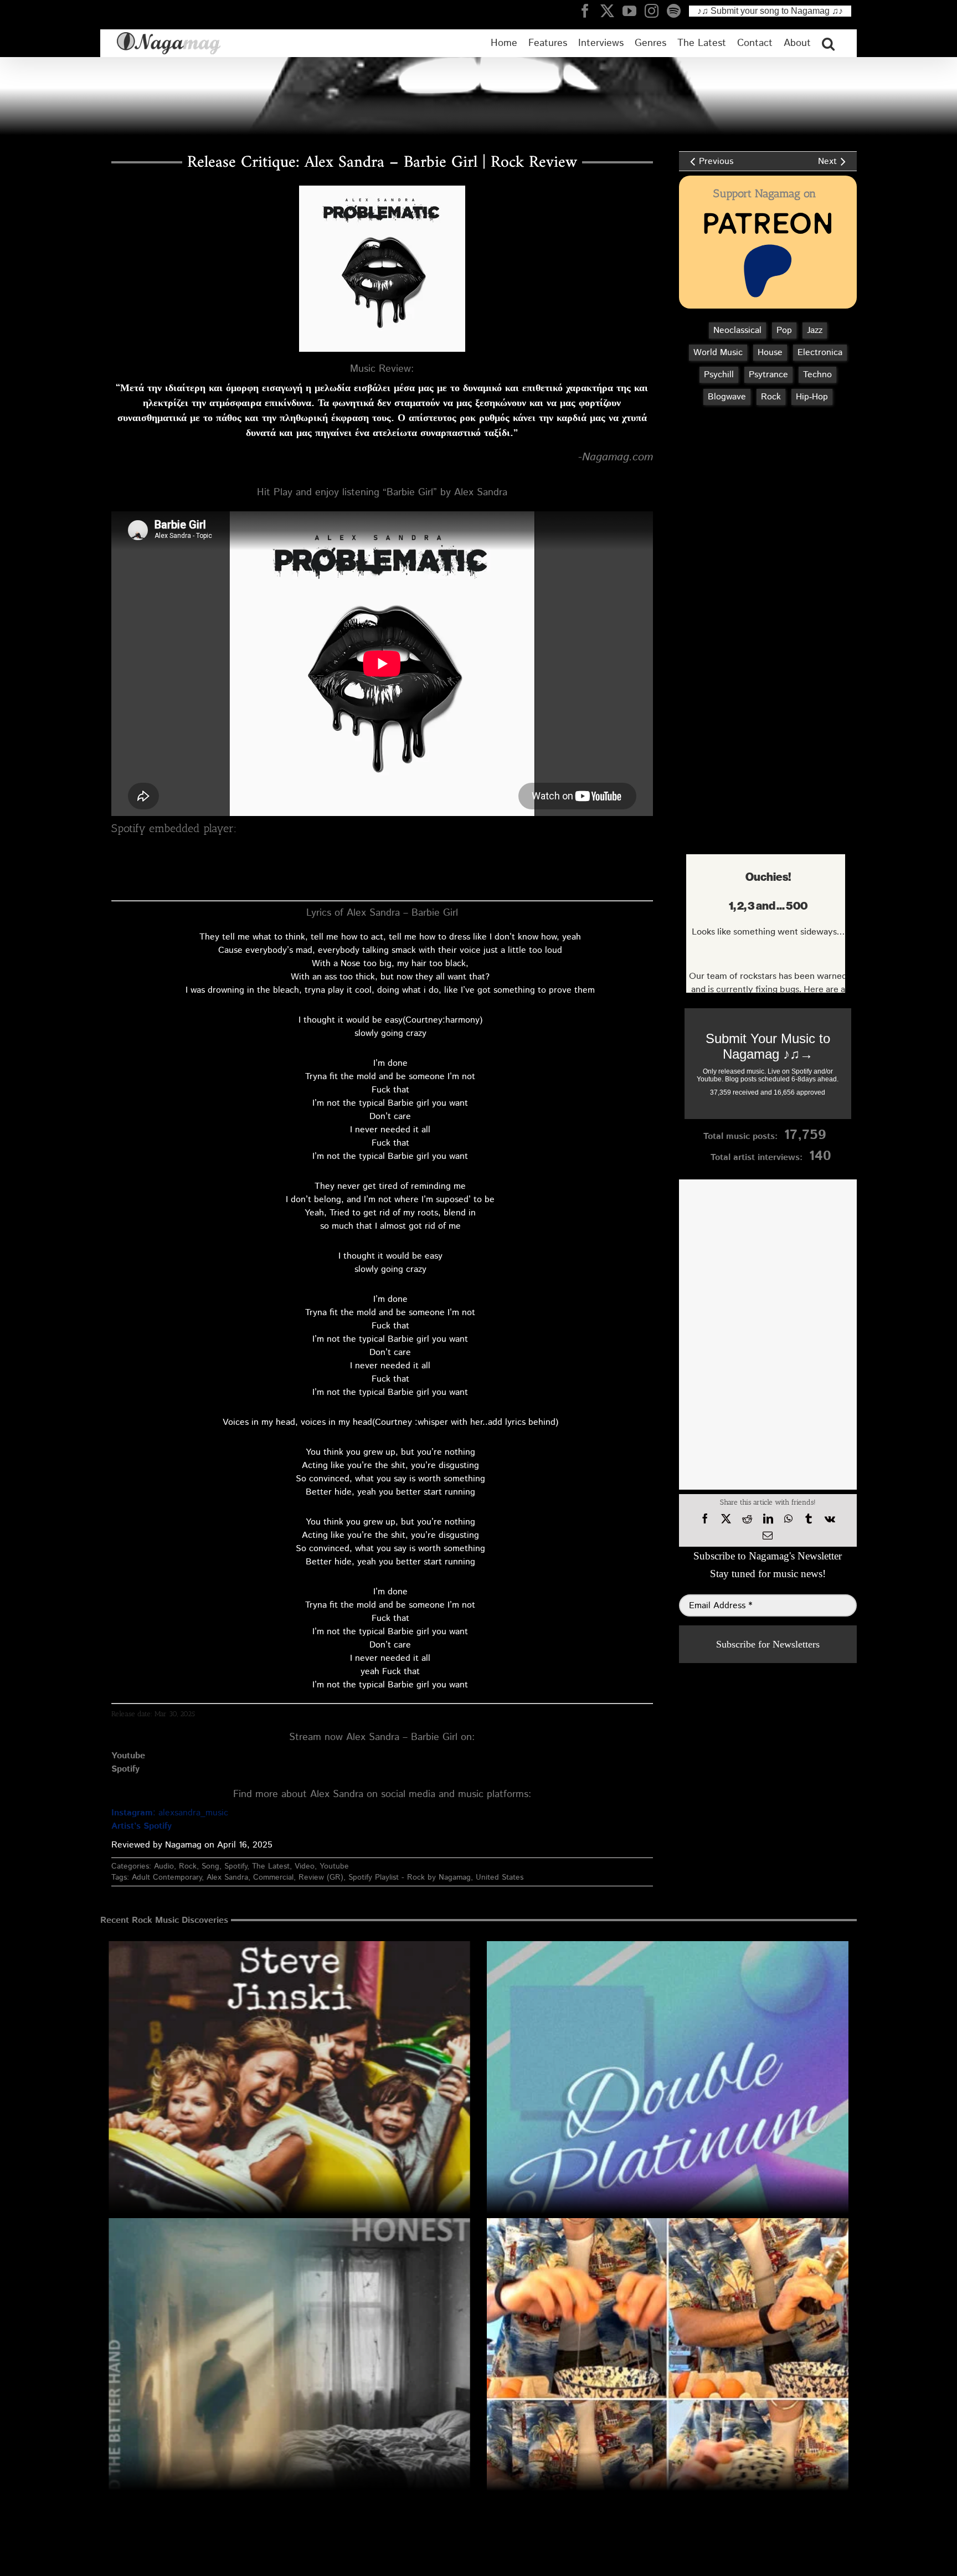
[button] (828, 43)
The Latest (271, 1866)
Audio (164, 1866)
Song (210, 1866)
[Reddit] (747, 1519)
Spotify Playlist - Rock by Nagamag (410, 1877)
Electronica (820, 353)
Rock (188, 1866)
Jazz (815, 330)
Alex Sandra (227, 1877)
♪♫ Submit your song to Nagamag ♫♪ (770, 11)
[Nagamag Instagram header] (656, 11)
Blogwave (727, 397)
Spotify (236, 1866)
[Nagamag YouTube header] (634, 11)
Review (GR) (321, 1877)
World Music (718, 353)
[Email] (768, 1536)
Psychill (719, 375)
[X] (726, 1519)
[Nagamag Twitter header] (611, 11)
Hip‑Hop (812, 397)
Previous (716, 161)
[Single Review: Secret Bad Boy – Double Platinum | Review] (668, 2122)
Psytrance (768, 375)
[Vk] (830, 1519)
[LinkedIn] (768, 1519)
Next (827, 161)
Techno (817, 375)
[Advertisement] (765, 473)
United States (500, 1877)
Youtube (334, 1866)
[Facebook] (705, 1519)
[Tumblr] (809, 1519)
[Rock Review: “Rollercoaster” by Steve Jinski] (289, 2122)
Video (305, 1866)
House (770, 353)
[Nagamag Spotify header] (678, 11)
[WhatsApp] (788, 1519)
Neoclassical (737, 330)
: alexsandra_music (170, 1813)
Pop (784, 330)
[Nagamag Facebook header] (589, 11)
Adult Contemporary (167, 1877)
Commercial (273, 1877)
